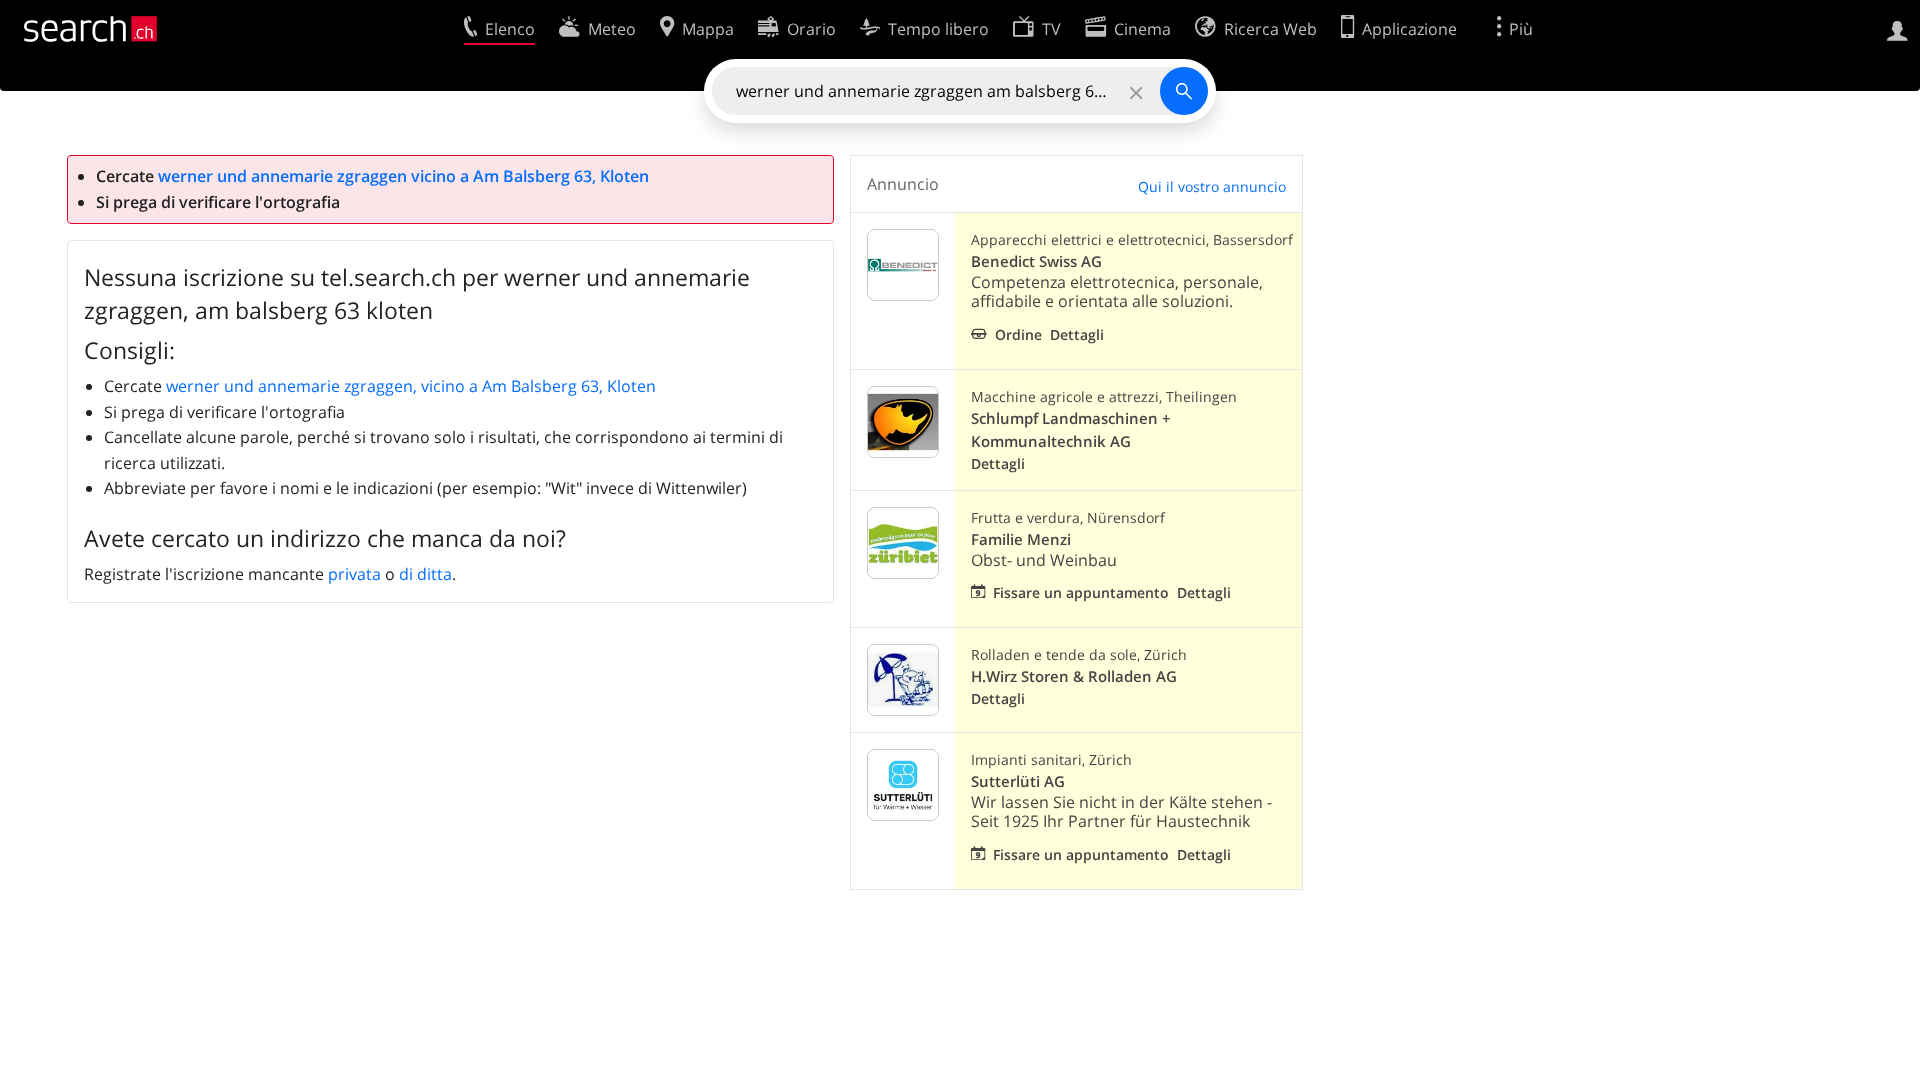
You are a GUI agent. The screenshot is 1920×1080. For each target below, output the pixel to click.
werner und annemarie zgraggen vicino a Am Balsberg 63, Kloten (403, 176)
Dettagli (1077, 334)
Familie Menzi (1021, 539)
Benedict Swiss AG (1036, 261)
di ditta (425, 574)
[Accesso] (1897, 29)
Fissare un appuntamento (1081, 592)
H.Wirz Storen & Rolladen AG (1074, 676)
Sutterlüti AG (1018, 781)
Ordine (1018, 334)
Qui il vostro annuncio (1212, 186)
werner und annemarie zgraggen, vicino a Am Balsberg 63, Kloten (411, 386)
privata (354, 574)
